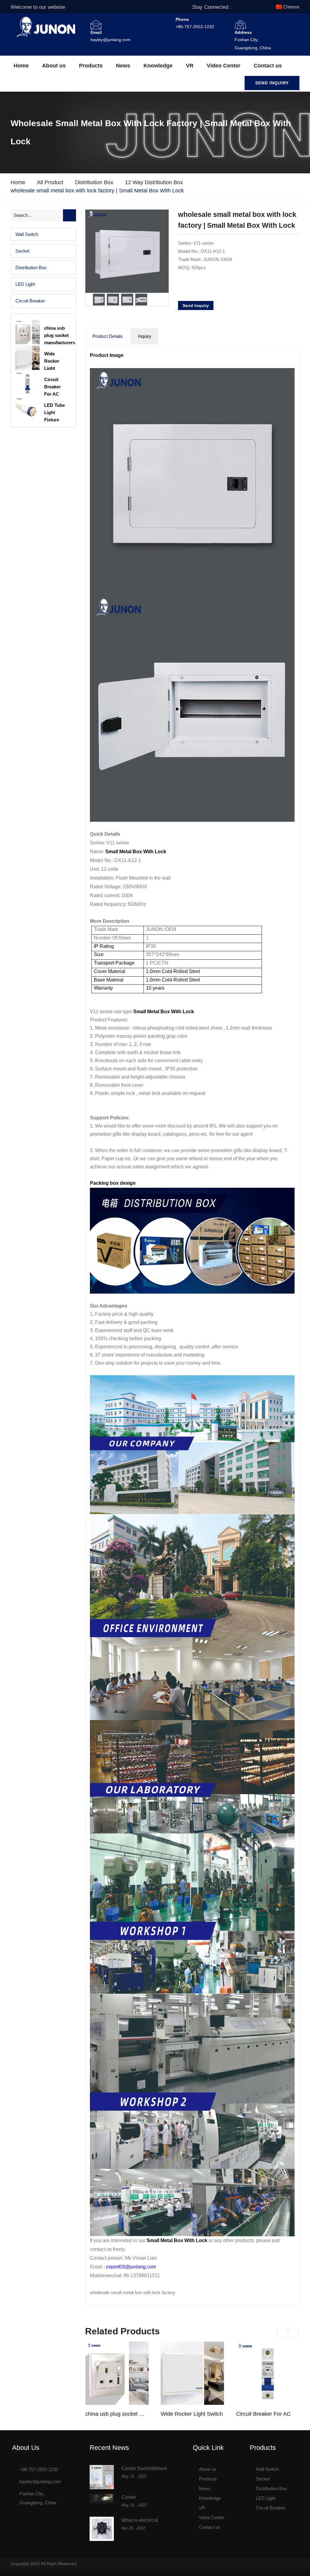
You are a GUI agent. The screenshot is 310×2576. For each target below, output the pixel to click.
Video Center (224, 66)
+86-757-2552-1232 (195, 27)
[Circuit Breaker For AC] (268, 2373)
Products (91, 66)
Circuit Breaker (30, 301)
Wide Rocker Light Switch (192, 2414)
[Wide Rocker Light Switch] (192, 2373)
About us (54, 66)
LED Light (25, 284)
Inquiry (145, 336)
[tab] (43, 234)
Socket (22, 251)
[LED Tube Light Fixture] (28, 409)
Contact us (268, 66)
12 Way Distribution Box (154, 182)
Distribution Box (94, 182)
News (123, 66)
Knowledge (158, 66)
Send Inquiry (272, 83)
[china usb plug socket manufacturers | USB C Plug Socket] (117, 2373)
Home (21, 66)
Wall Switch (27, 234)
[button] (43, 234)
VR (190, 66)
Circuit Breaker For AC (263, 2414)
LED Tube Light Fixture (54, 412)
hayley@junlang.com (110, 40)
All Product (50, 182)
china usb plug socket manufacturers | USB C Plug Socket (117, 2414)
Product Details (107, 336)
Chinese (291, 7)
